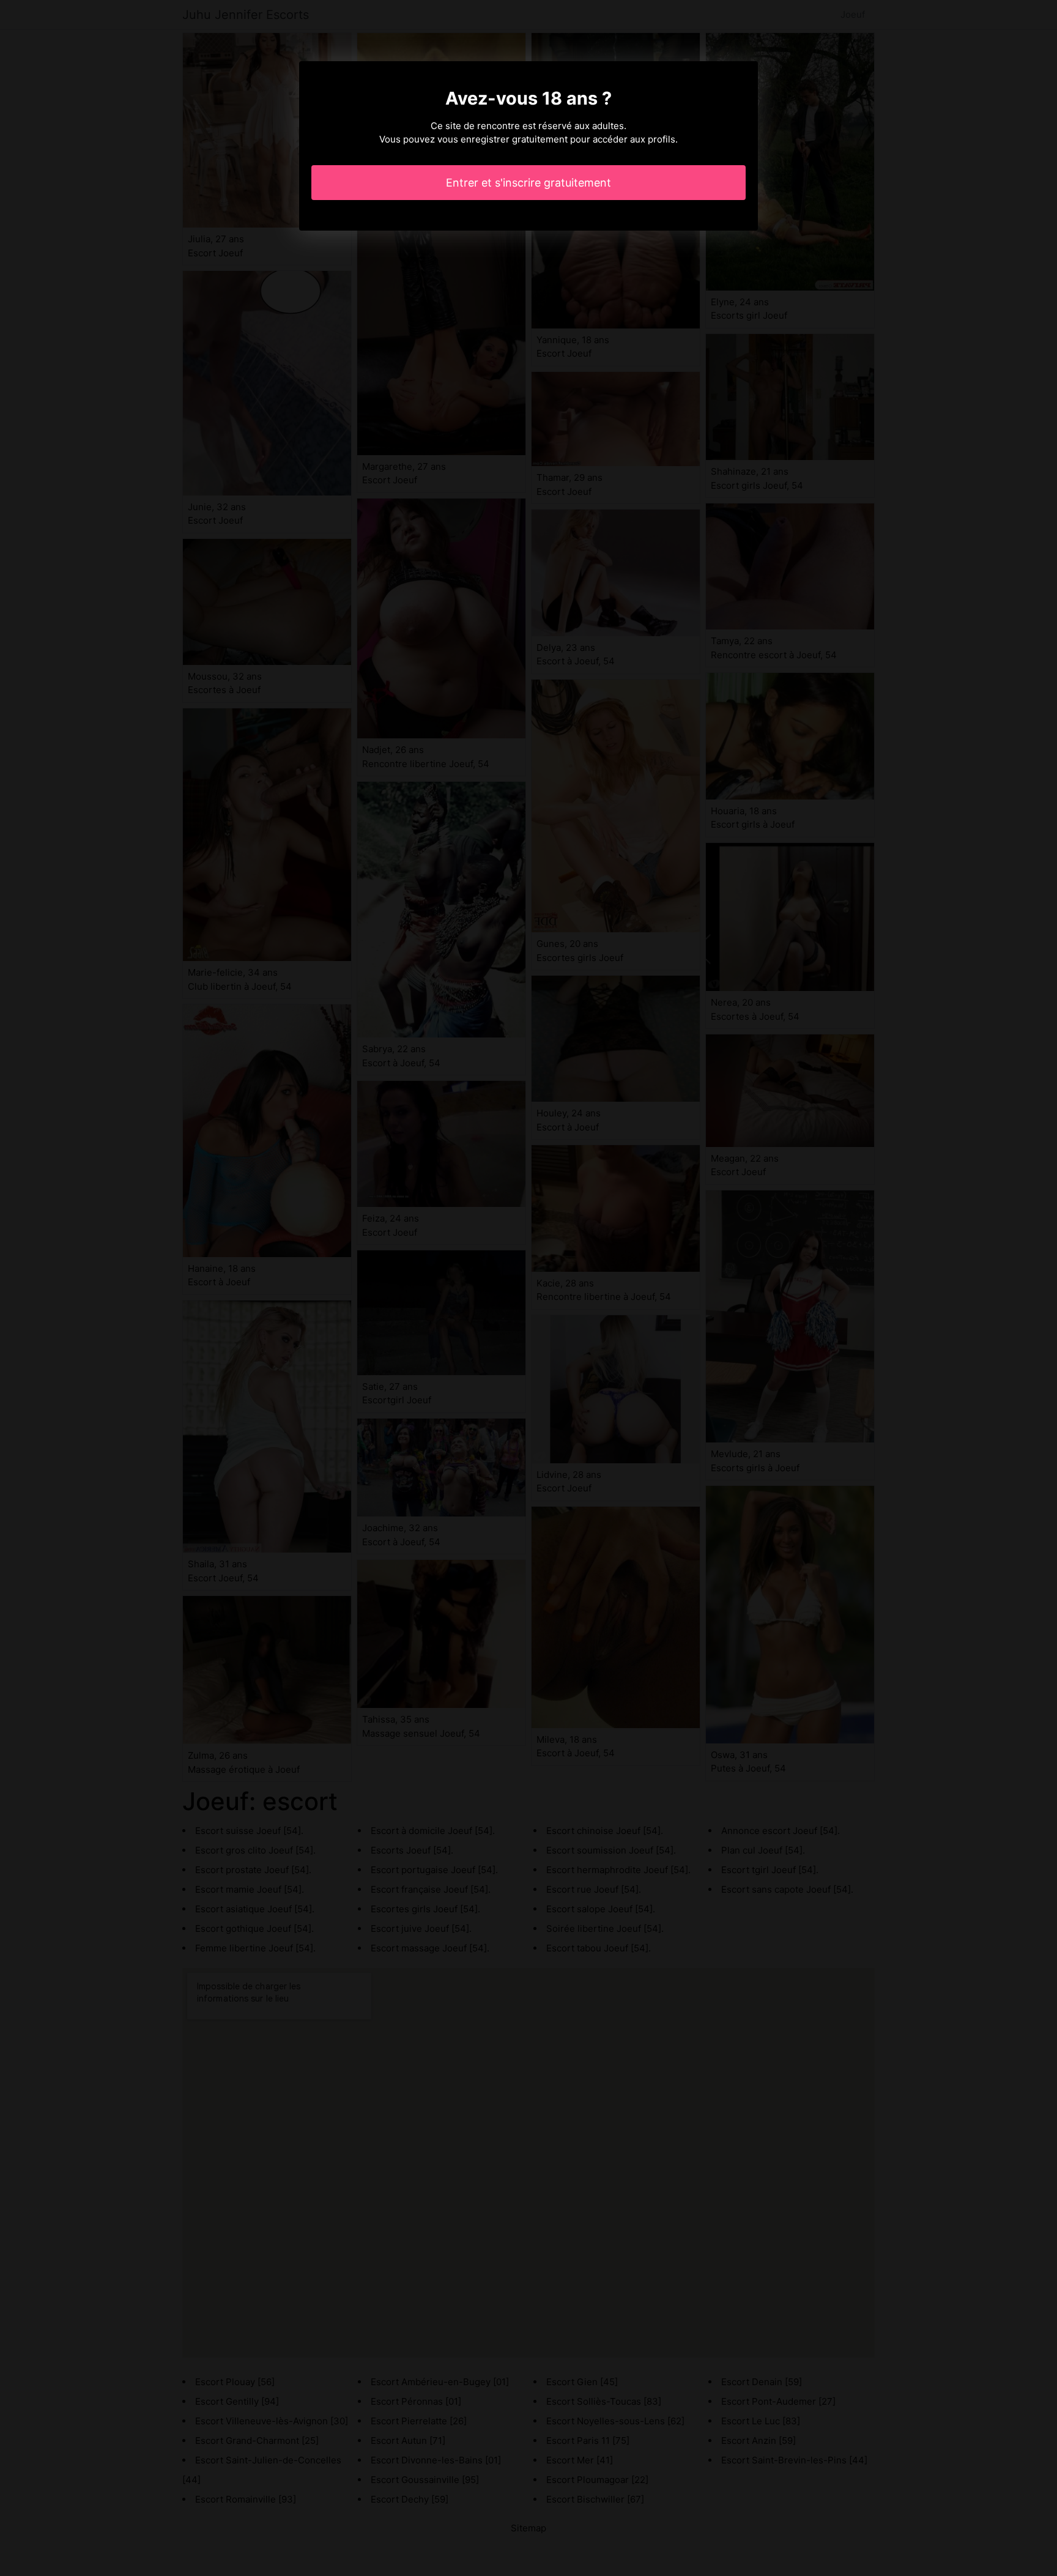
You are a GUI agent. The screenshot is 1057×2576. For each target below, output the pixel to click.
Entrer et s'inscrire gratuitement (528, 183)
